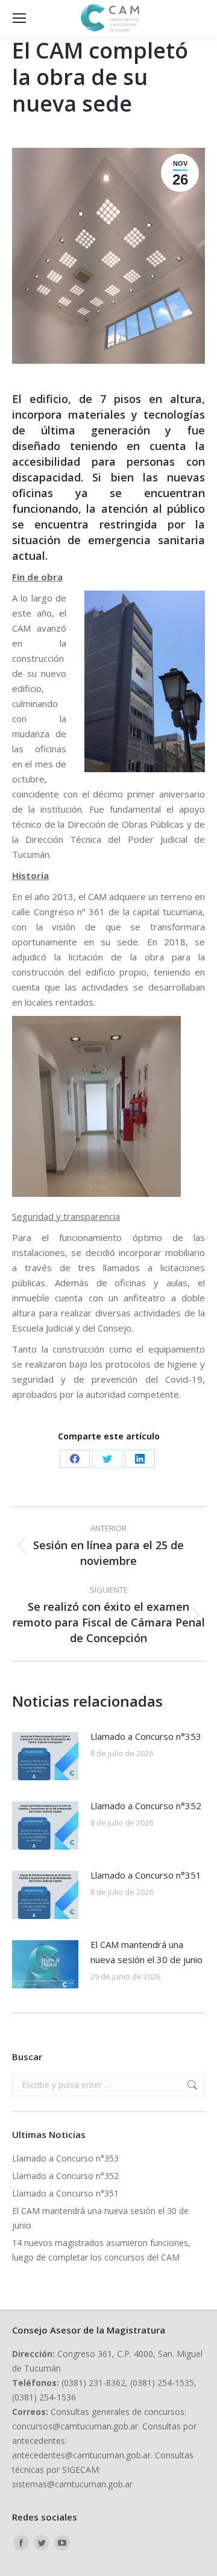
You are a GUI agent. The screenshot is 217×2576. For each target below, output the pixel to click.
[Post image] (45, 1756)
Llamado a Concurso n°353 (146, 1736)
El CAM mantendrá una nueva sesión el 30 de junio (146, 1952)
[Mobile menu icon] (19, 18)
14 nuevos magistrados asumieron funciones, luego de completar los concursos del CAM (101, 2250)
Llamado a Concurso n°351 (146, 1875)
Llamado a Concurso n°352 (146, 1806)
